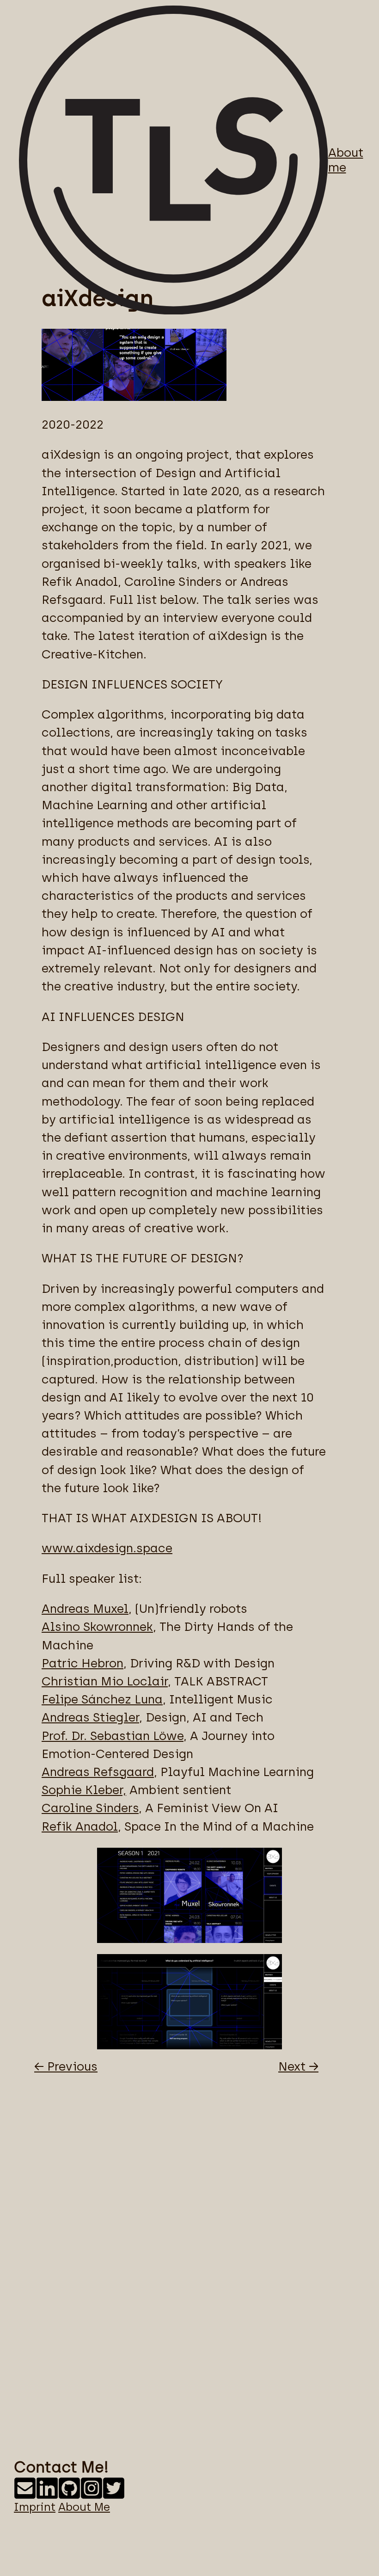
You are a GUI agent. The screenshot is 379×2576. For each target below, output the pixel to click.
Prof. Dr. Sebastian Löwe (113, 1736)
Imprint (35, 2507)
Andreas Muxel (85, 1609)
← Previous (66, 2066)
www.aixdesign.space (107, 1548)
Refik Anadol (80, 1826)
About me (346, 160)
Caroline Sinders (90, 1808)
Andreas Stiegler (90, 1717)
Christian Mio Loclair (105, 1681)
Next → (298, 2066)
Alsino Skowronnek (97, 1627)
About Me (84, 2507)
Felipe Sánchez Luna (102, 1699)
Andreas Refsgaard (98, 1772)
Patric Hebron (83, 1663)
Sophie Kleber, (84, 1790)
